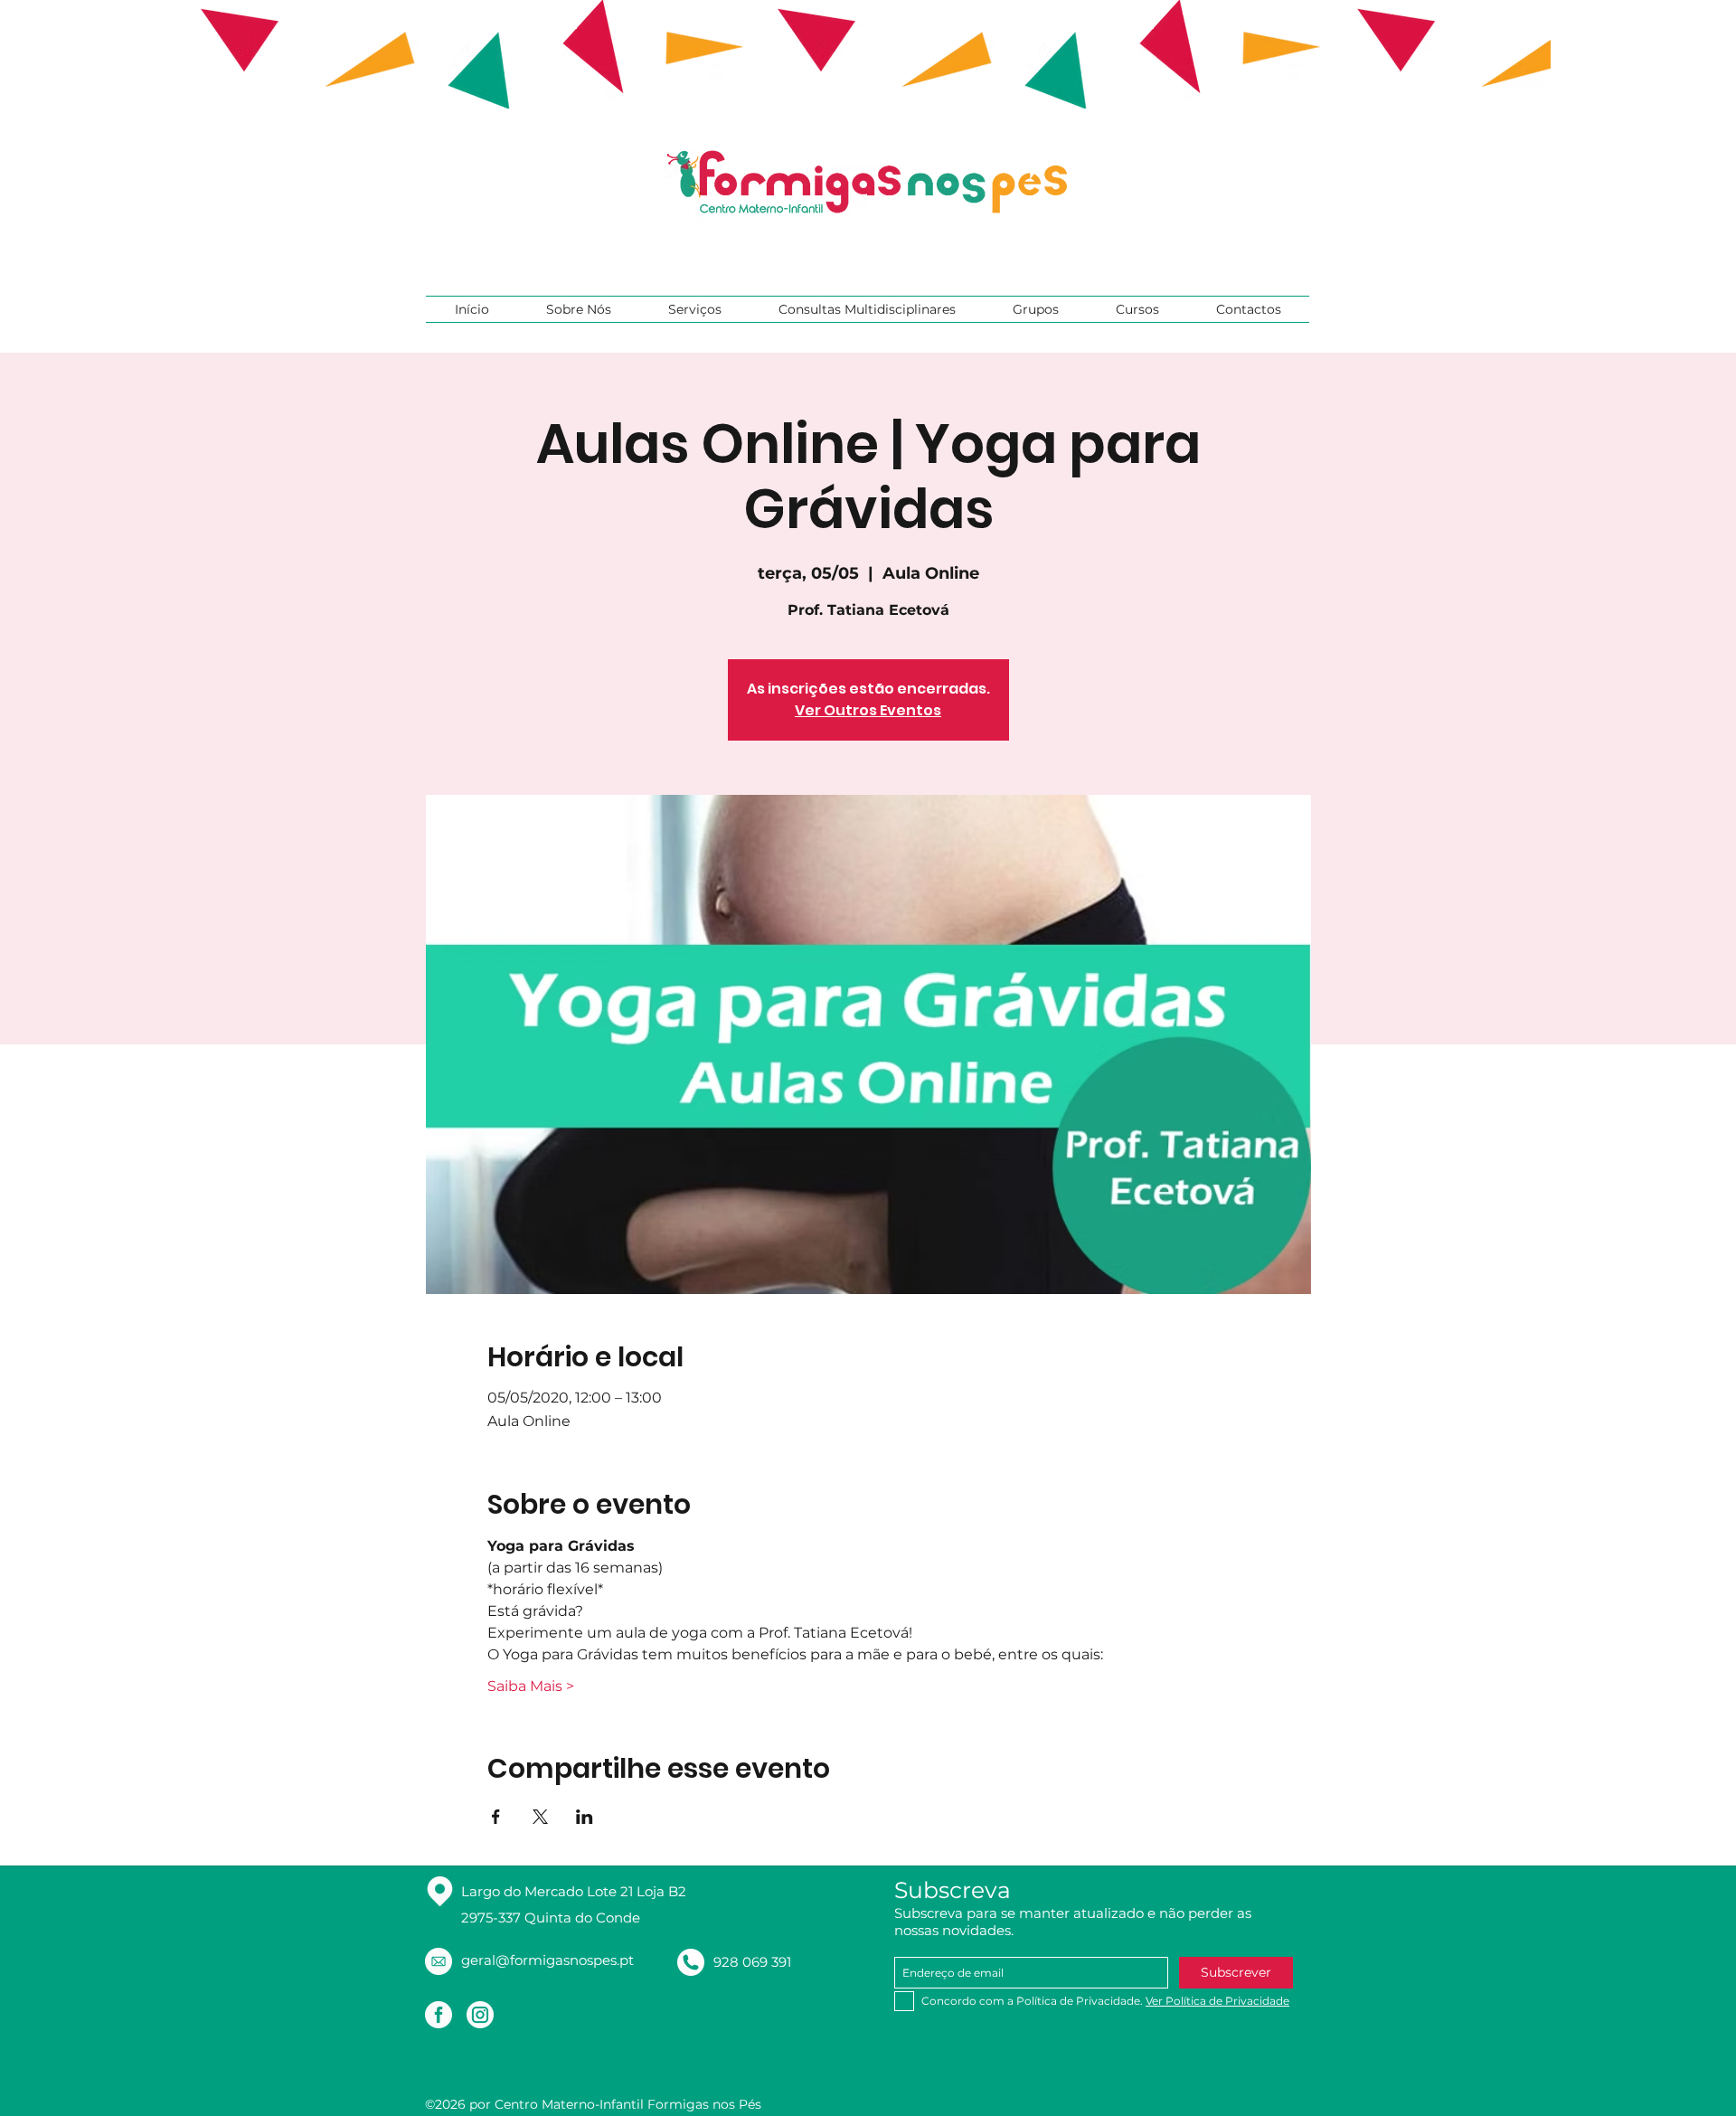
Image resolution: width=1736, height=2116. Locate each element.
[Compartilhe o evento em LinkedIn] (585, 1817)
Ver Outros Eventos (868, 710)
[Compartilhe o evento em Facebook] (496, 1817)
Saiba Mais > (531, 1686)
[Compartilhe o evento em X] (540, 1817)
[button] (578, 309)
